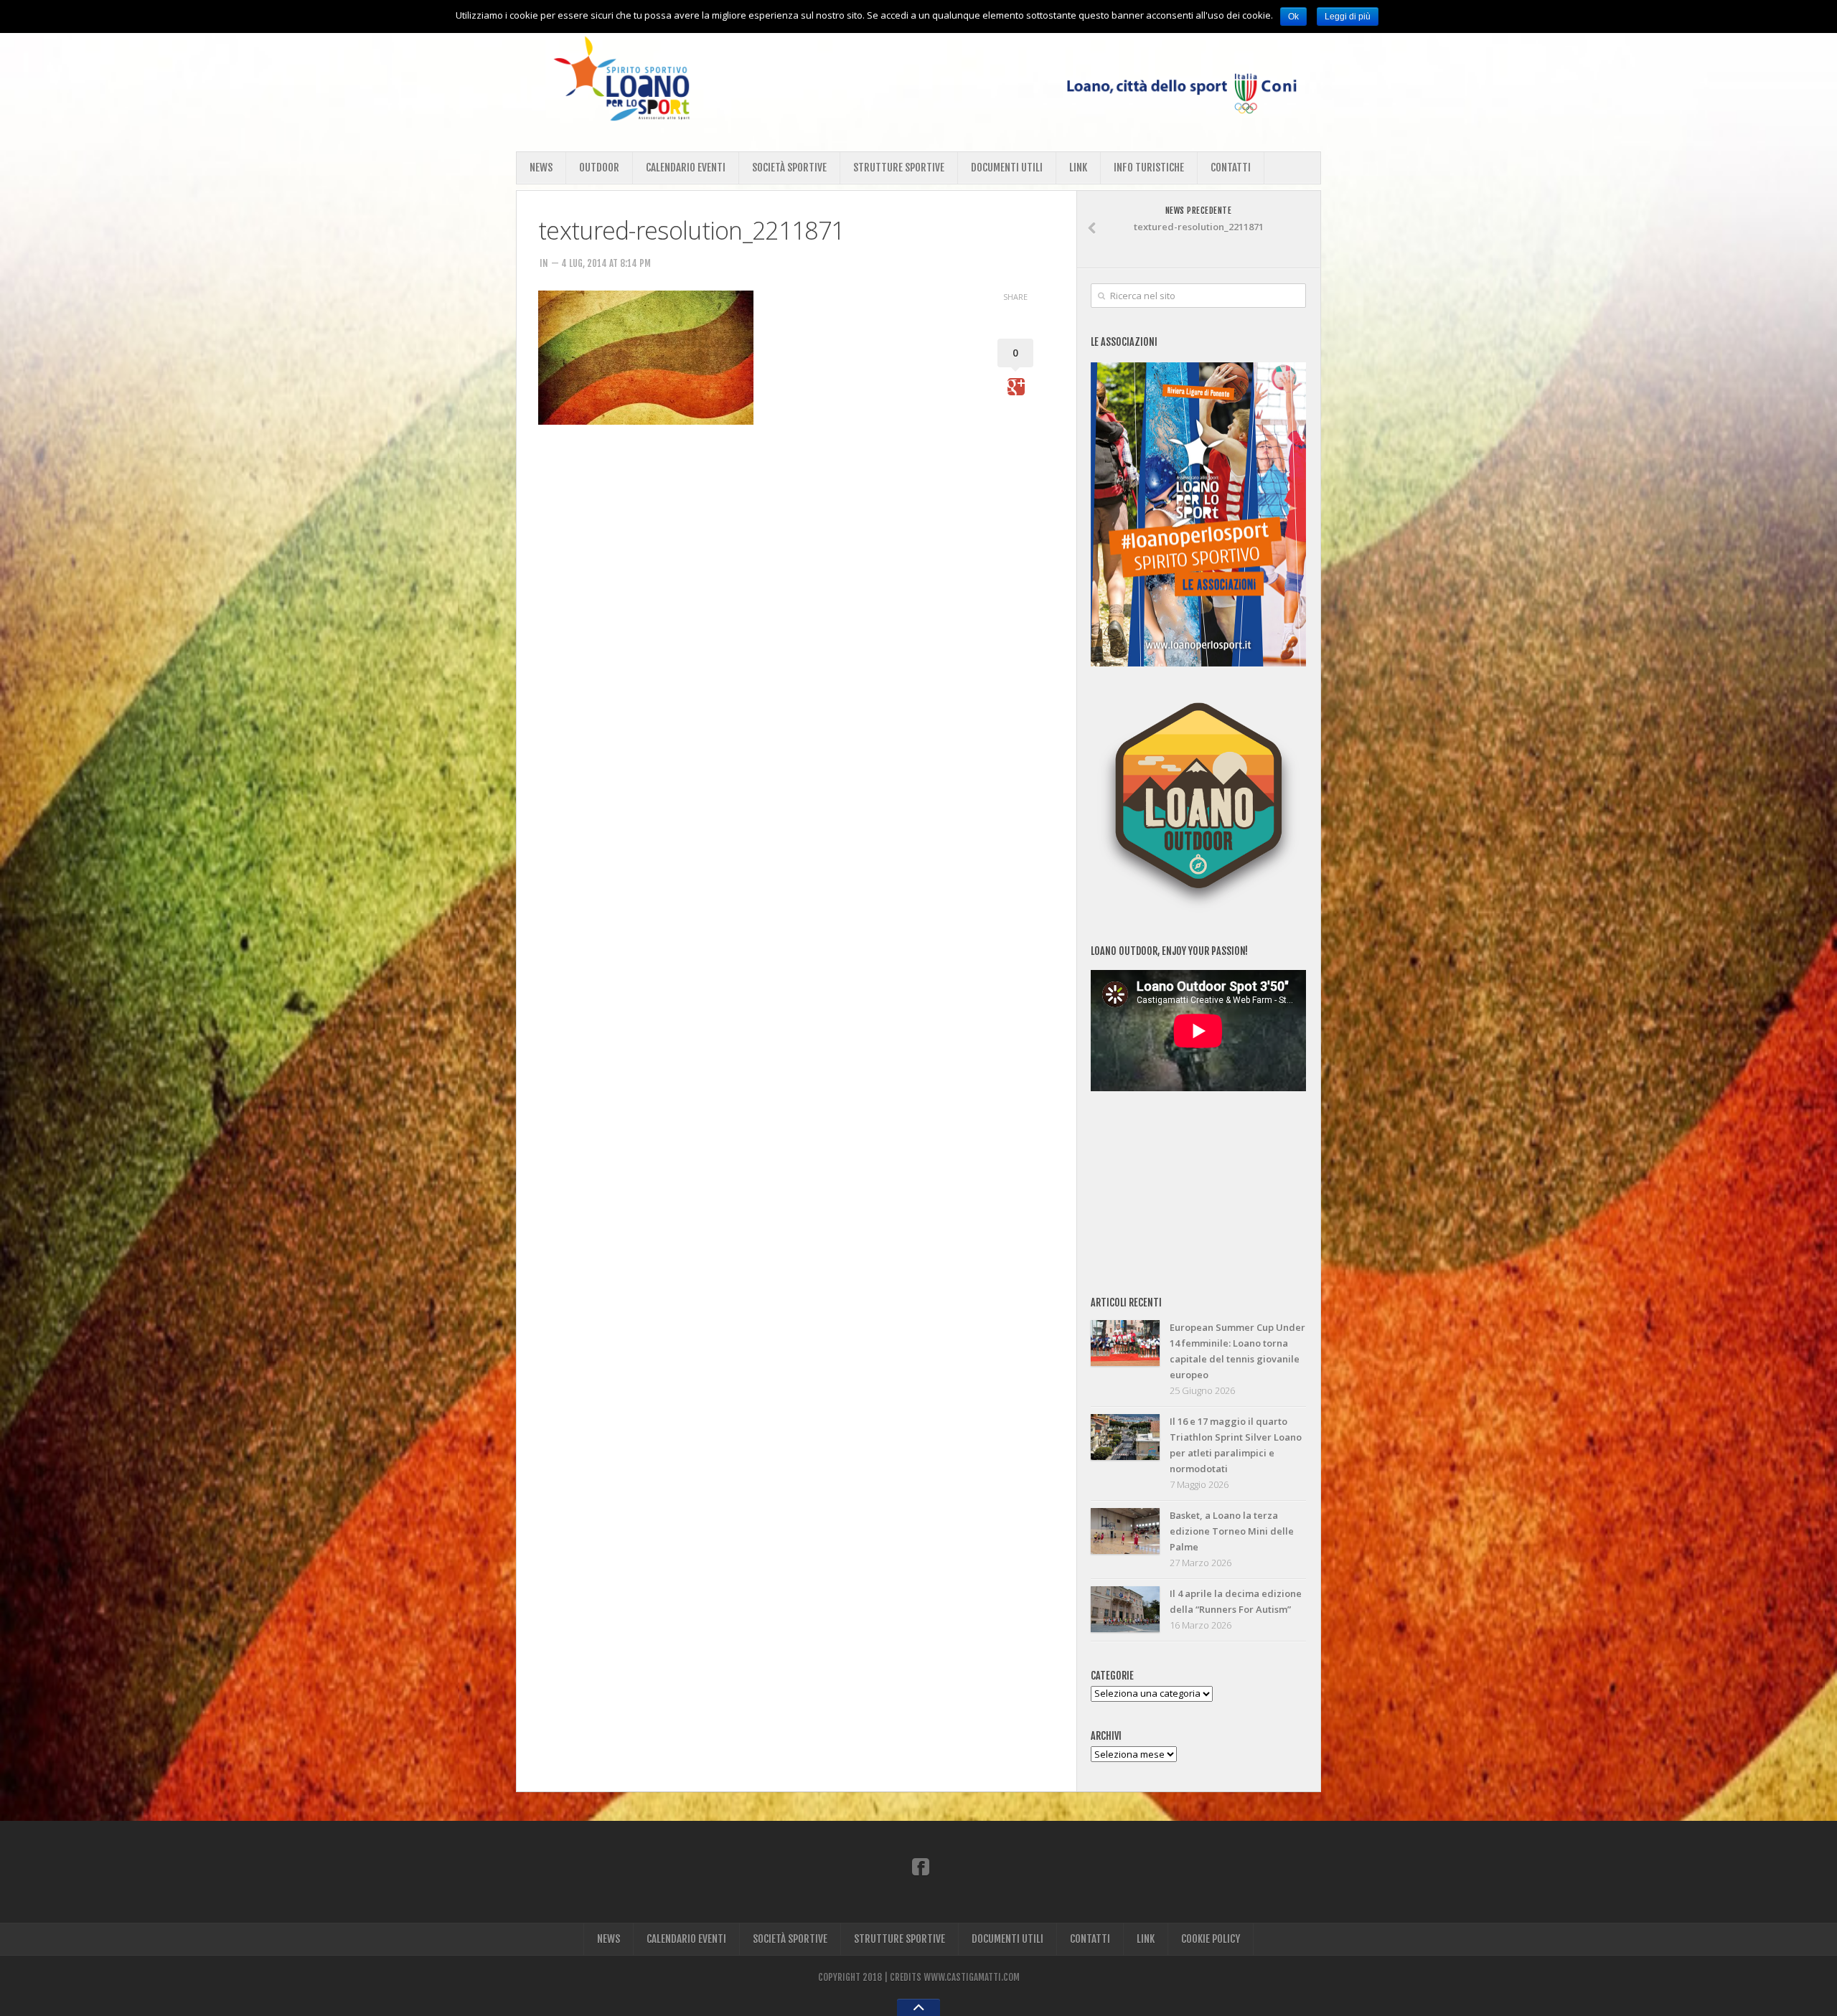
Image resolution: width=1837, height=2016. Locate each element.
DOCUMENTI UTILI (1007, 168)
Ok (1293, 17)
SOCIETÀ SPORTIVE (789, 168)
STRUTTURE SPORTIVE (899, 168)
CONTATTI (1231, 168)
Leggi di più (1348, 17)
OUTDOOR (599, 168)
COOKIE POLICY (1211, 1939)
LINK (1078, 168)
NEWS (541, 168)
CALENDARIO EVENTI (686, 168)
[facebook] (921, 1866)
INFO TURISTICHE (1149, 168)
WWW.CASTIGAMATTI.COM (972, 1977)
